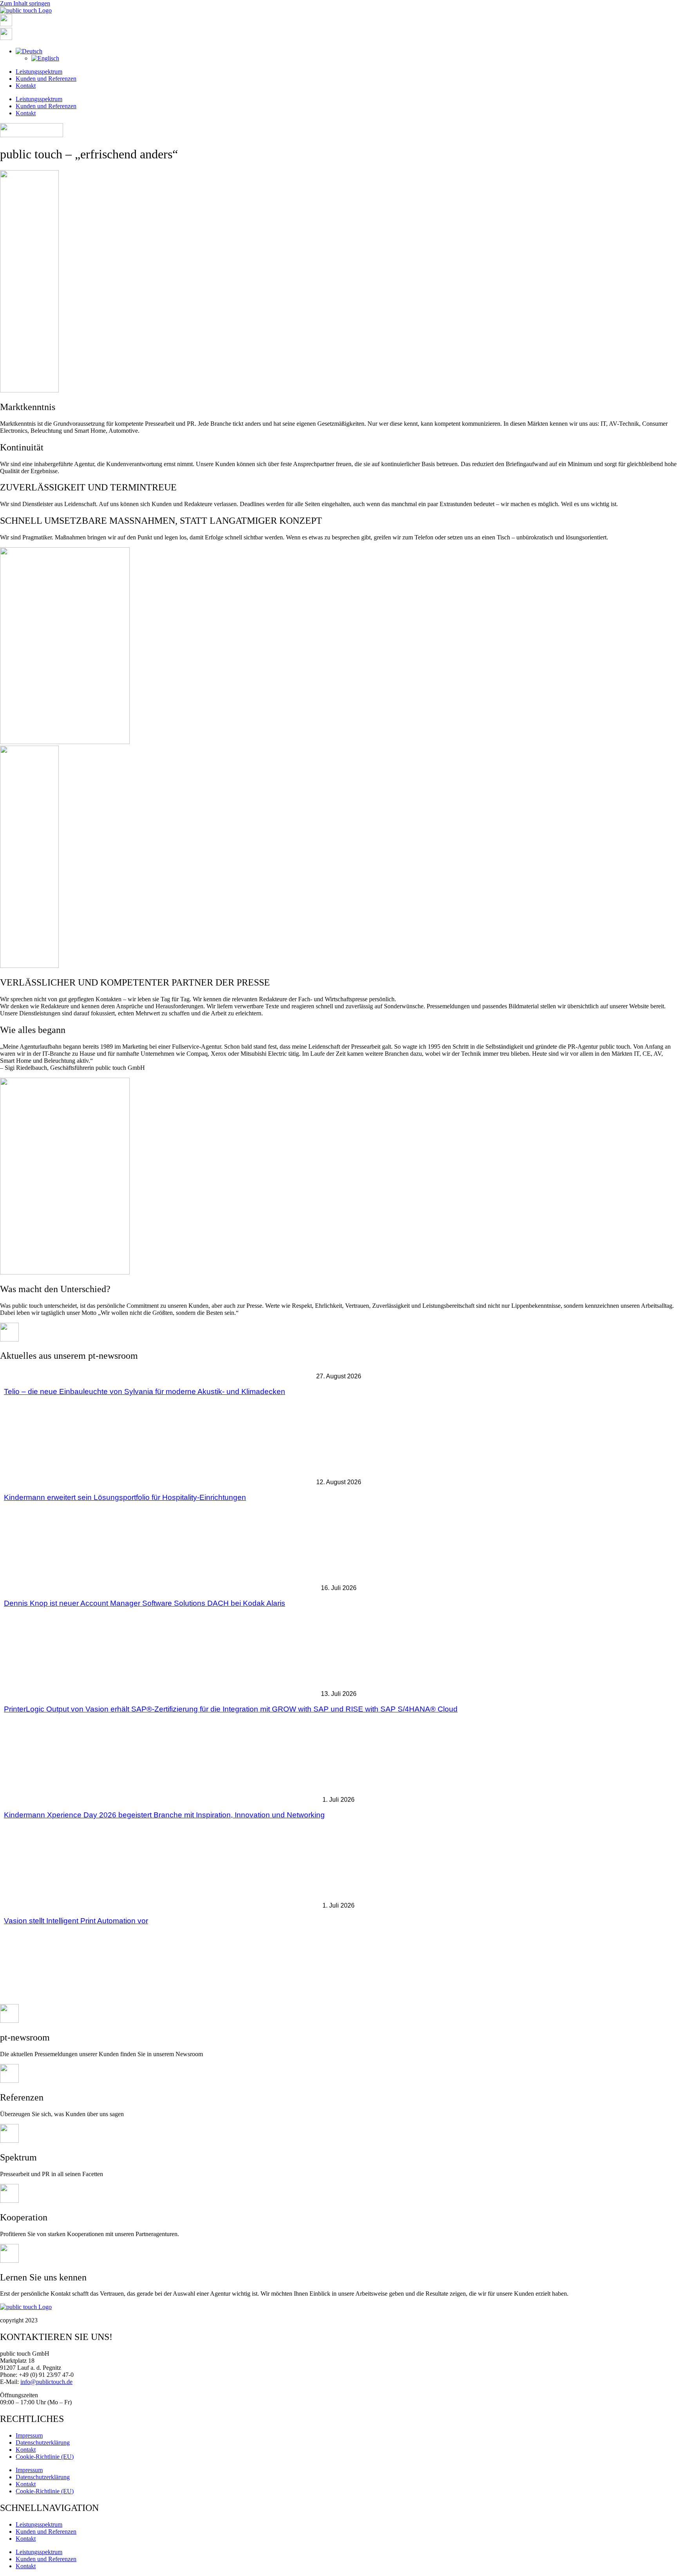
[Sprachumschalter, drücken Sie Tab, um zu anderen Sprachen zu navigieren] (29, 51)
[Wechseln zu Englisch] (45, 58)
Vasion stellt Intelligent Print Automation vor (76, 1921)
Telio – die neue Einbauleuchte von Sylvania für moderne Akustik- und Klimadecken (145, 1391)
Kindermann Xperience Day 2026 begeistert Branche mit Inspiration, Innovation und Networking (164, 1815)
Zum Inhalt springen (25, 3)
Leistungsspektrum (39, 72)
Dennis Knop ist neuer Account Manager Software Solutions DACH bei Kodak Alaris (145, 1603)
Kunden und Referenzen (46, 79)
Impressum (29, 2435)
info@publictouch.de (46, 2382)
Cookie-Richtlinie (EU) (45, 2457)
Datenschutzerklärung (43, 2443)
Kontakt (26, 86)
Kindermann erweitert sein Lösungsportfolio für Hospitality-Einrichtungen (125, 1497)
